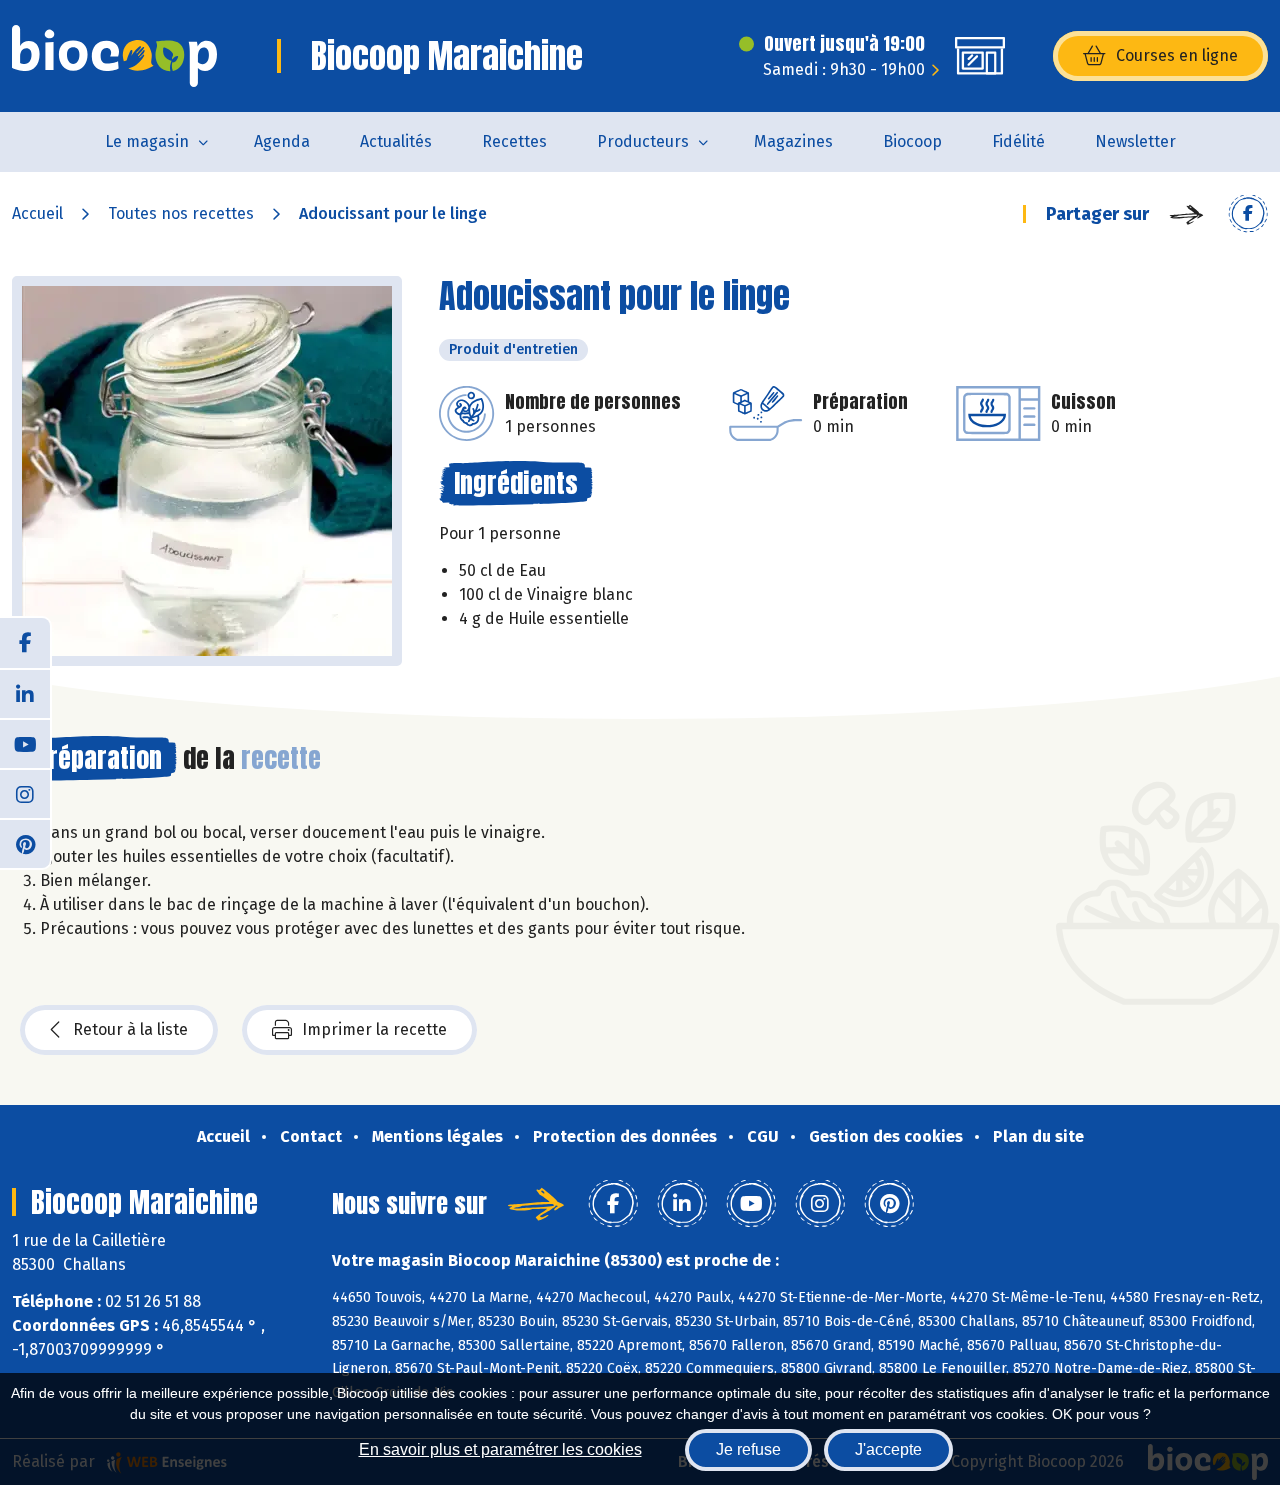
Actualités (396, 141)
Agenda (282, 141)
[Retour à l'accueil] (114, 56)
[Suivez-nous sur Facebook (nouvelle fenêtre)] (25, 643)
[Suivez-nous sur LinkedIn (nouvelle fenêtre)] (25, 693)
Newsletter (1135, 141)
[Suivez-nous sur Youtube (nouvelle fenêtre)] (25, 743)
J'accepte (888, 1449)
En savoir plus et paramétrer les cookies (500, 1449)
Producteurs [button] (643, 141)
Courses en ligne (1177, 55)
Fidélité (1018, 141)
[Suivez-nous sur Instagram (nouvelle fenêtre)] (25, 793)
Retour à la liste (130, 1029)
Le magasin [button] (147, 141)
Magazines (793, 141)
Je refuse (748, 1449)
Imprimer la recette (374, 1029)
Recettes (514, 141)
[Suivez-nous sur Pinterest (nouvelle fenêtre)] (25, 843)
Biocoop (912, 141)
